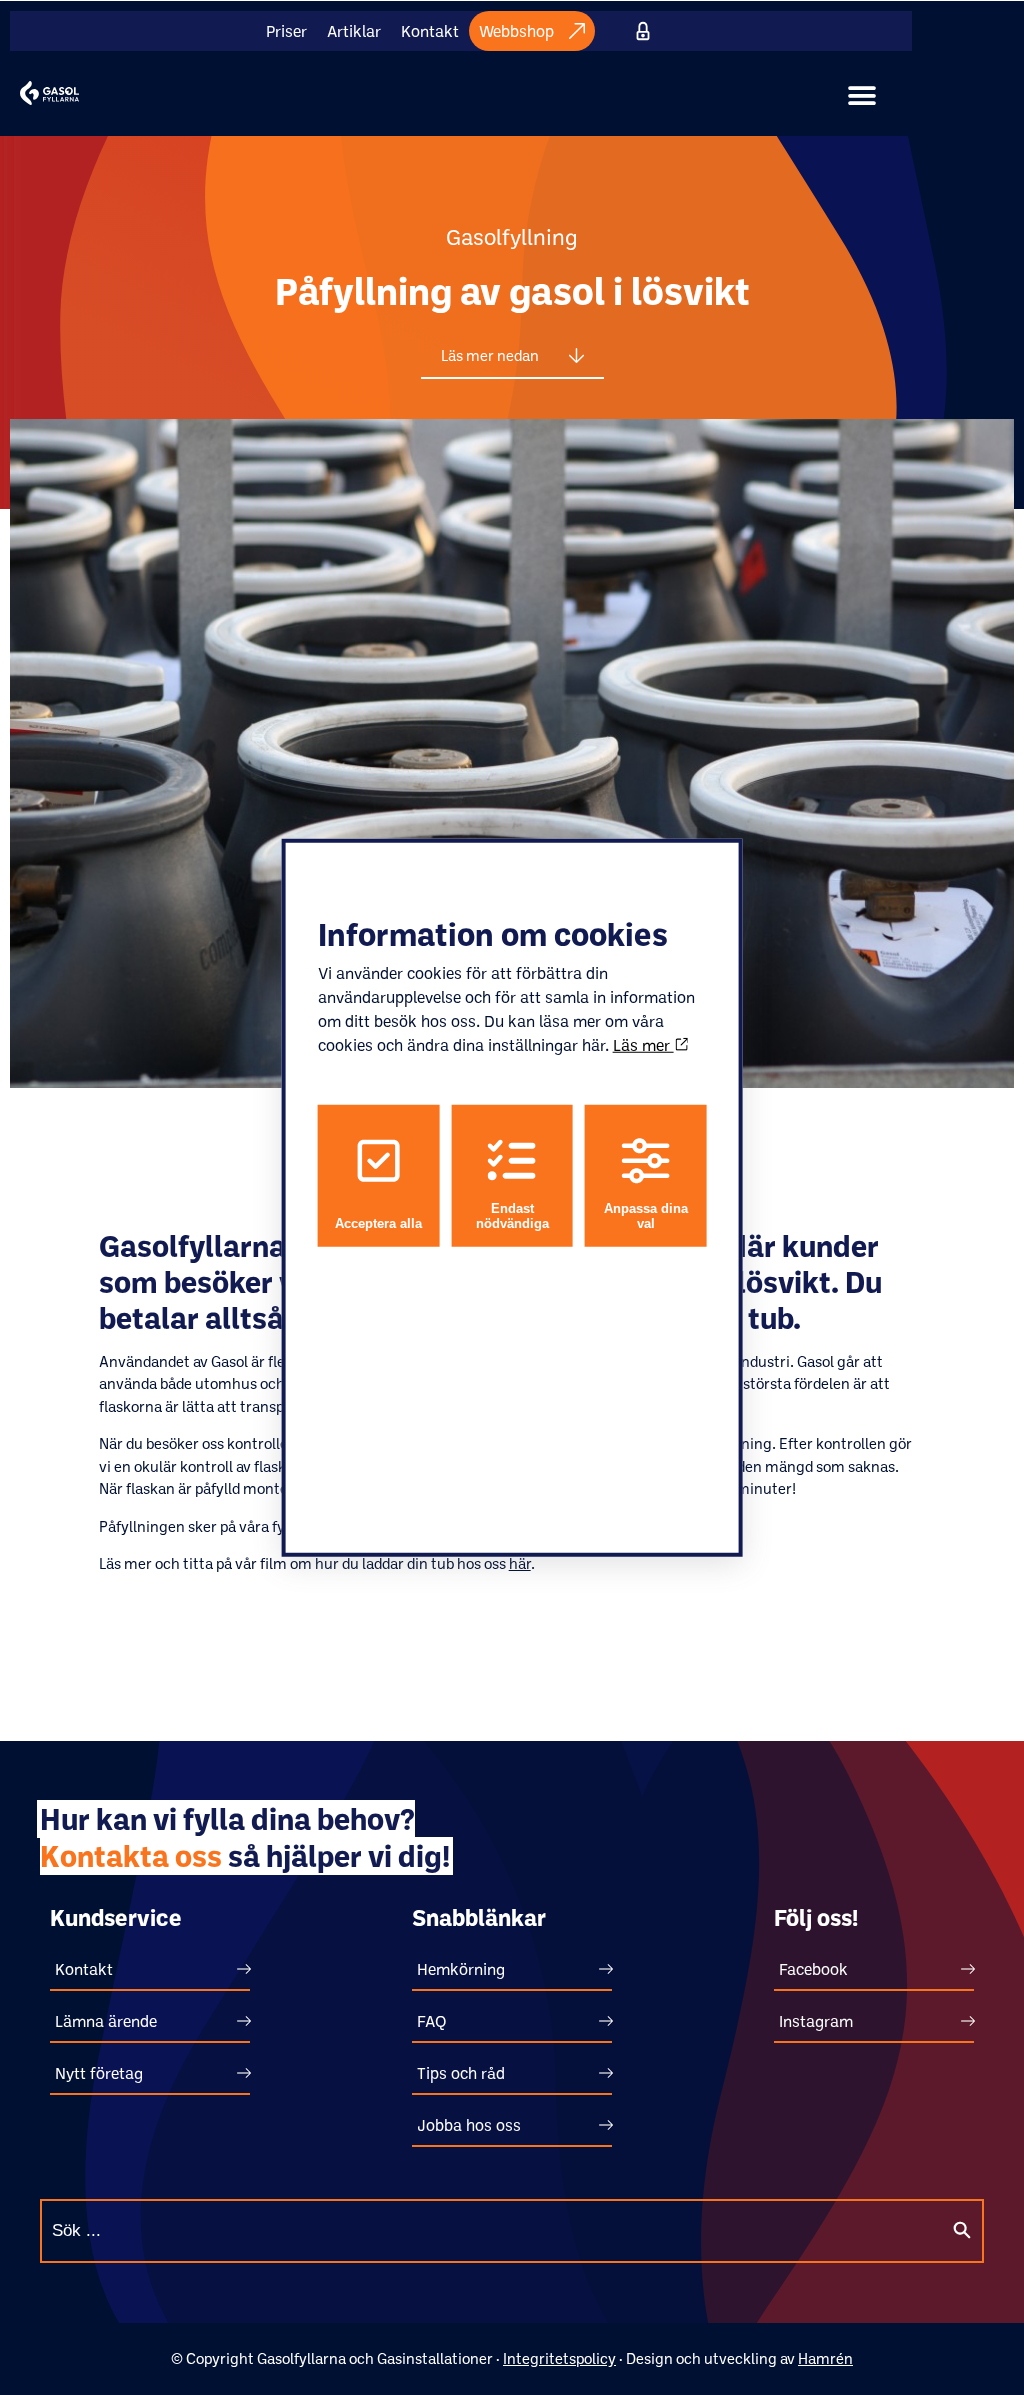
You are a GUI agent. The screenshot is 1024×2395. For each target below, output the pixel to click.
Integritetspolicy (559, 2358)
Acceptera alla (378, 1223)
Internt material (643, 31)
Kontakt (430, 31)
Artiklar (354, 31)
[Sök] (962, 2231)
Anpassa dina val (646, 1216)
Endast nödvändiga (512, 1216)
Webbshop (516, 31)
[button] (862, 96)
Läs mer (643, 1045)
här (520, 1563)
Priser (286, 31)
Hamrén (825, 2358)
